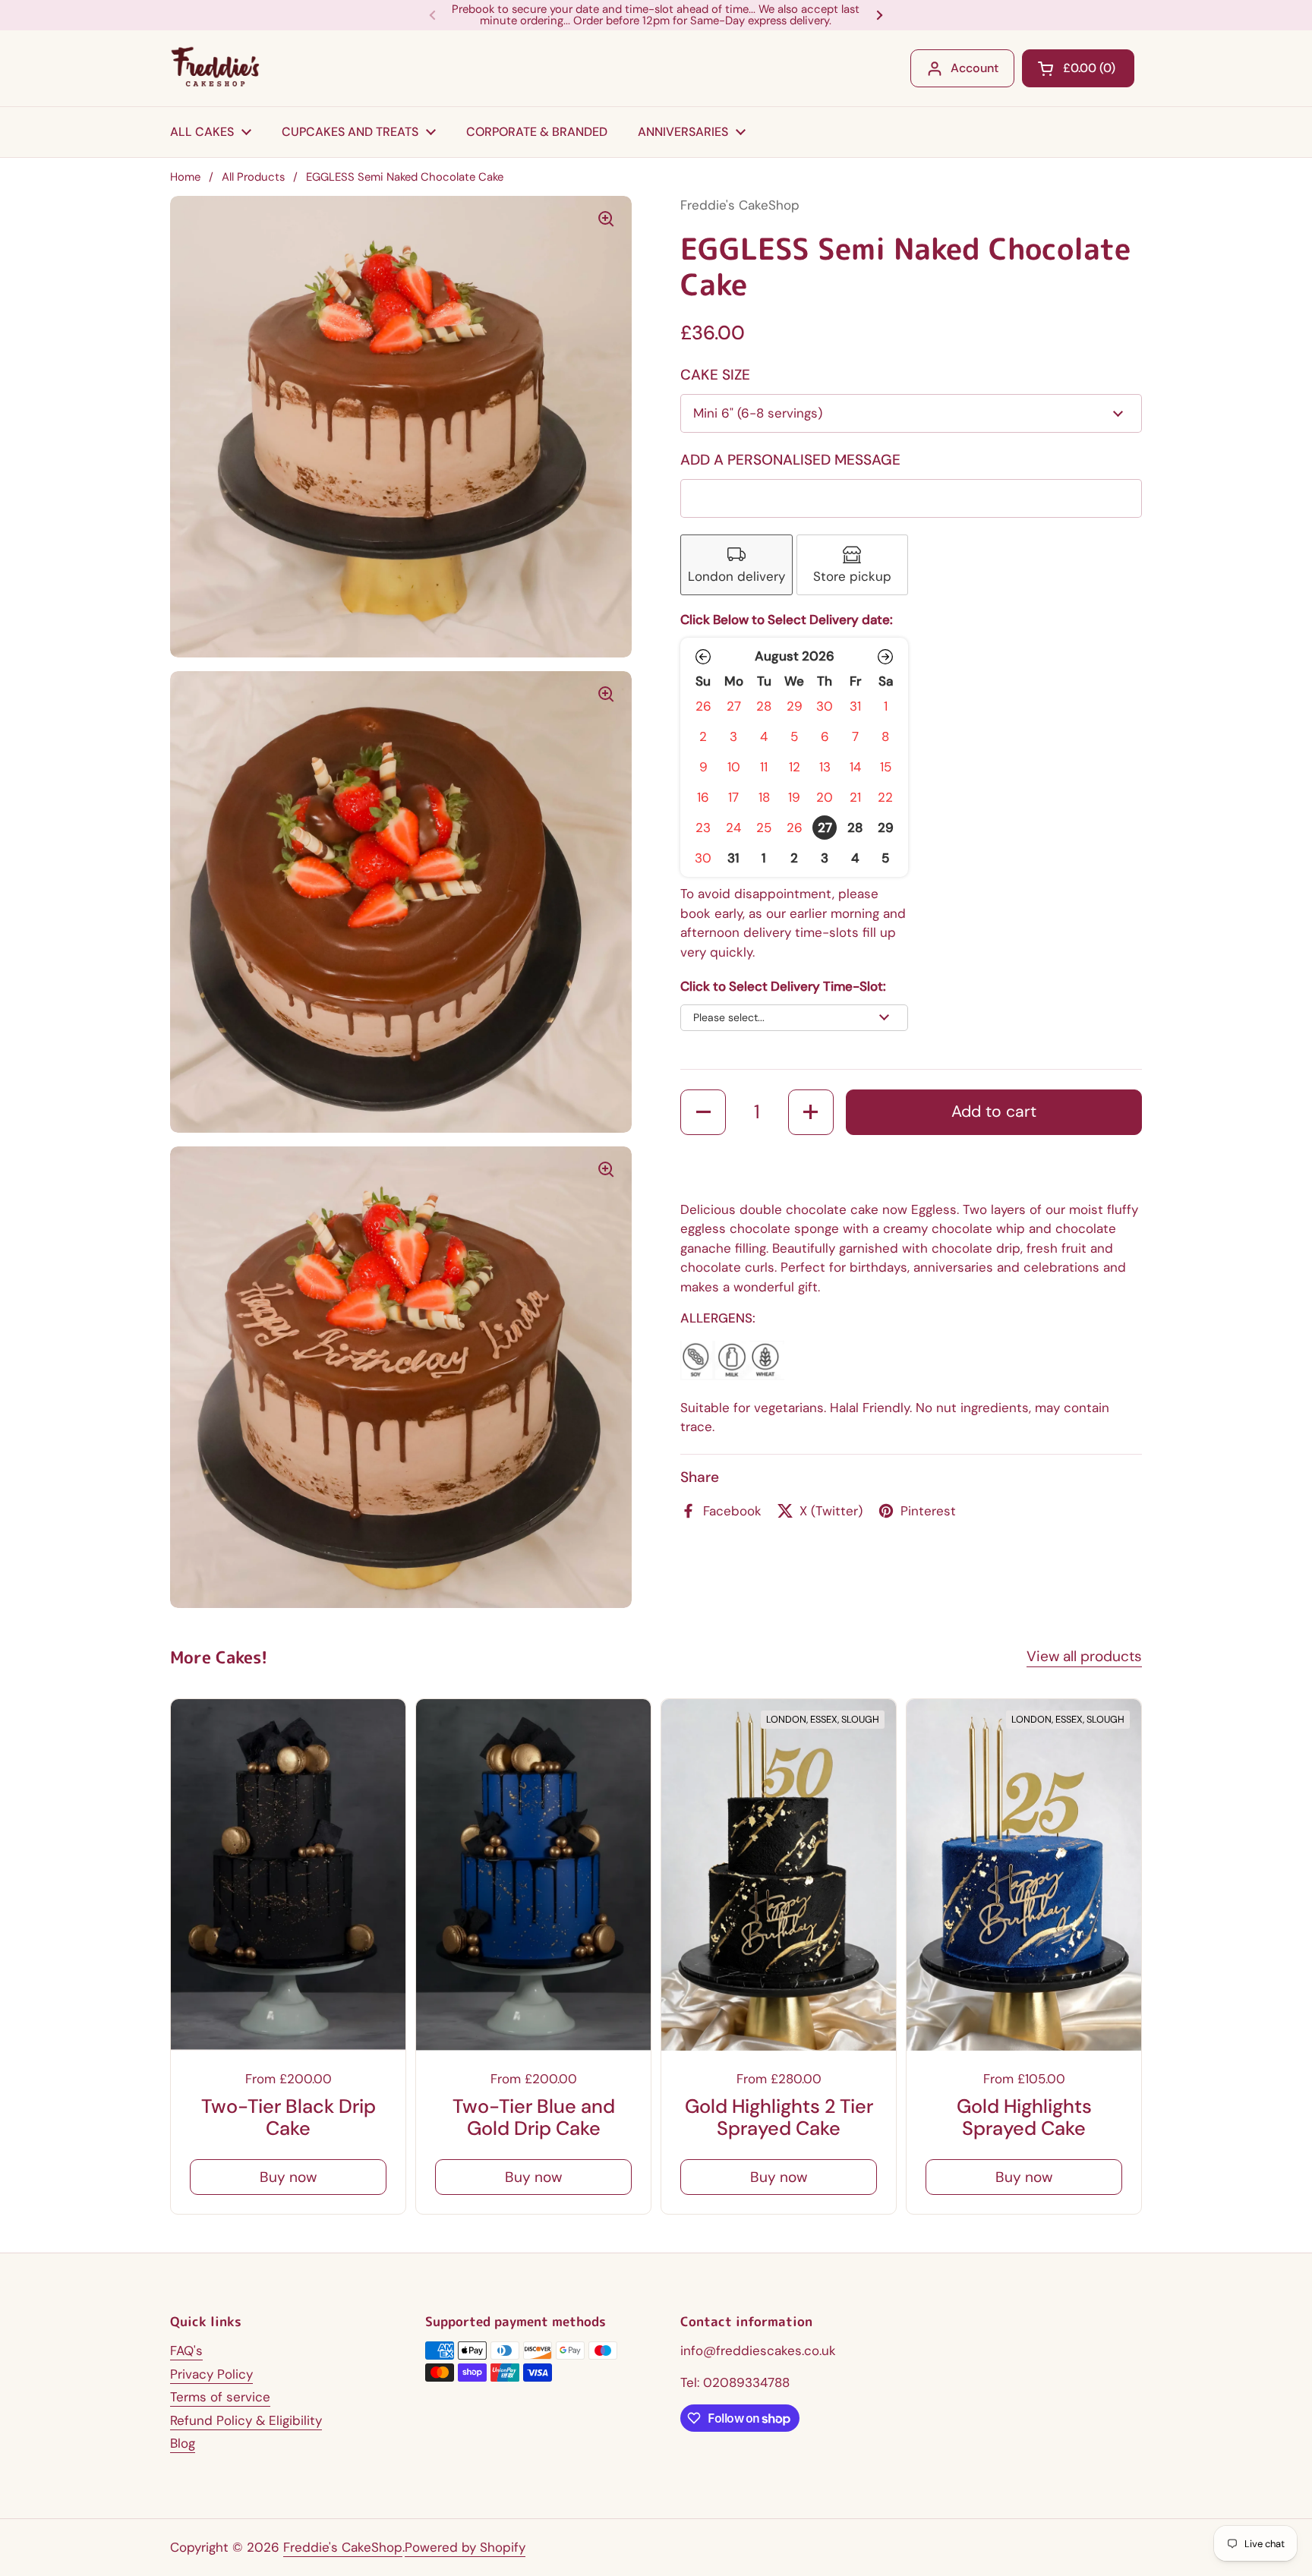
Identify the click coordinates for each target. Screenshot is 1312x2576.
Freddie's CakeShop (343, 2547)
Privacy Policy (211, 2374)
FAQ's (186, 2351)
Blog (183, 2443)
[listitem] (736, 566)
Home (185, 177)
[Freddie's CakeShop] (216, 68)
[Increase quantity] (811, 1112)
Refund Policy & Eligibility (246, 2420)
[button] (703, 657)
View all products (1084, 1656)
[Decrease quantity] (703, 1112)
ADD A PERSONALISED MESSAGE (790, 460)
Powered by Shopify (465, 2547)
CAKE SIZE (715, 375)
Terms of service (220, 2397)
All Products (253, 177)
